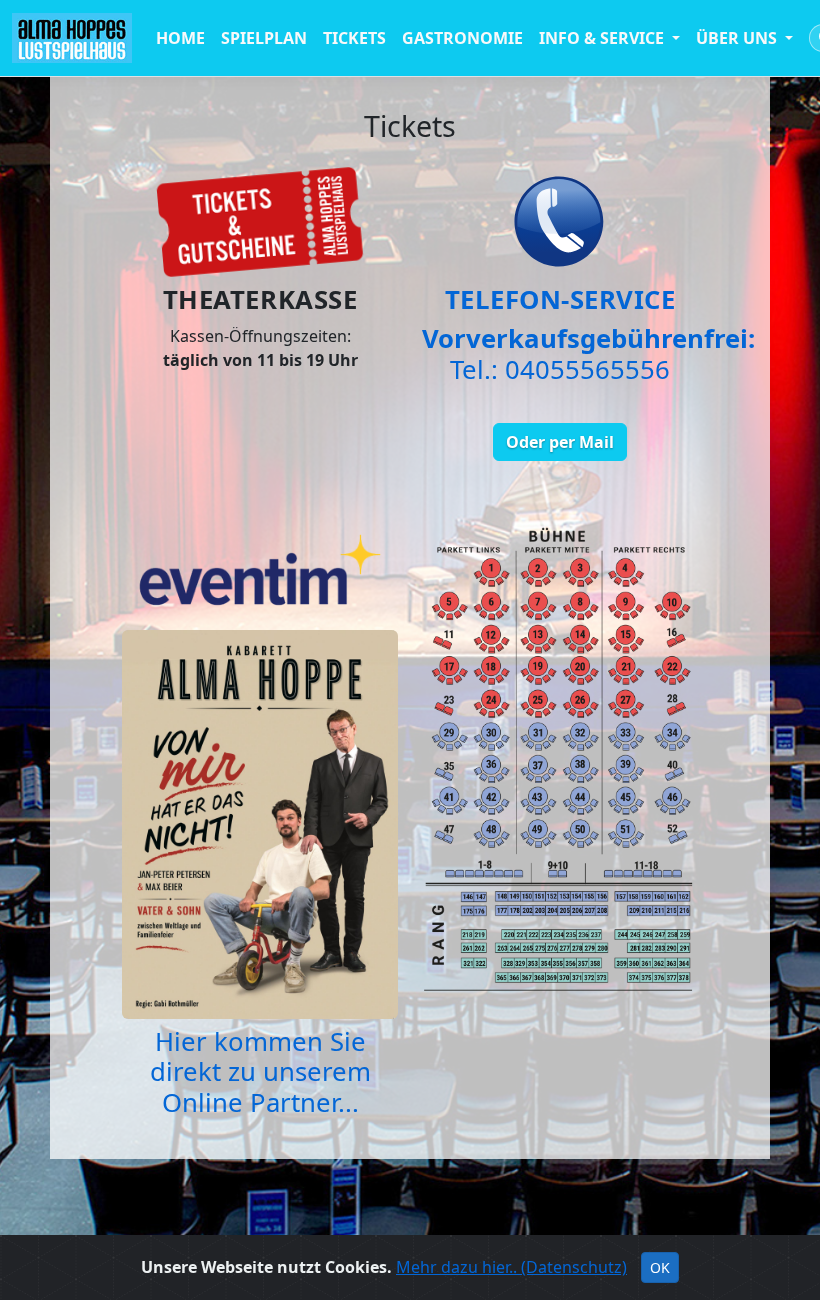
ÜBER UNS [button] (738, 38)
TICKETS (354, 38)
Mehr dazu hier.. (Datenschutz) (511, 1267)
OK (660, 1267)
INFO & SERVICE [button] (603, 38)
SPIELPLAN (264, 38)
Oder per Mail (560, 442)
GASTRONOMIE (462, 38)
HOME (180, 38)
